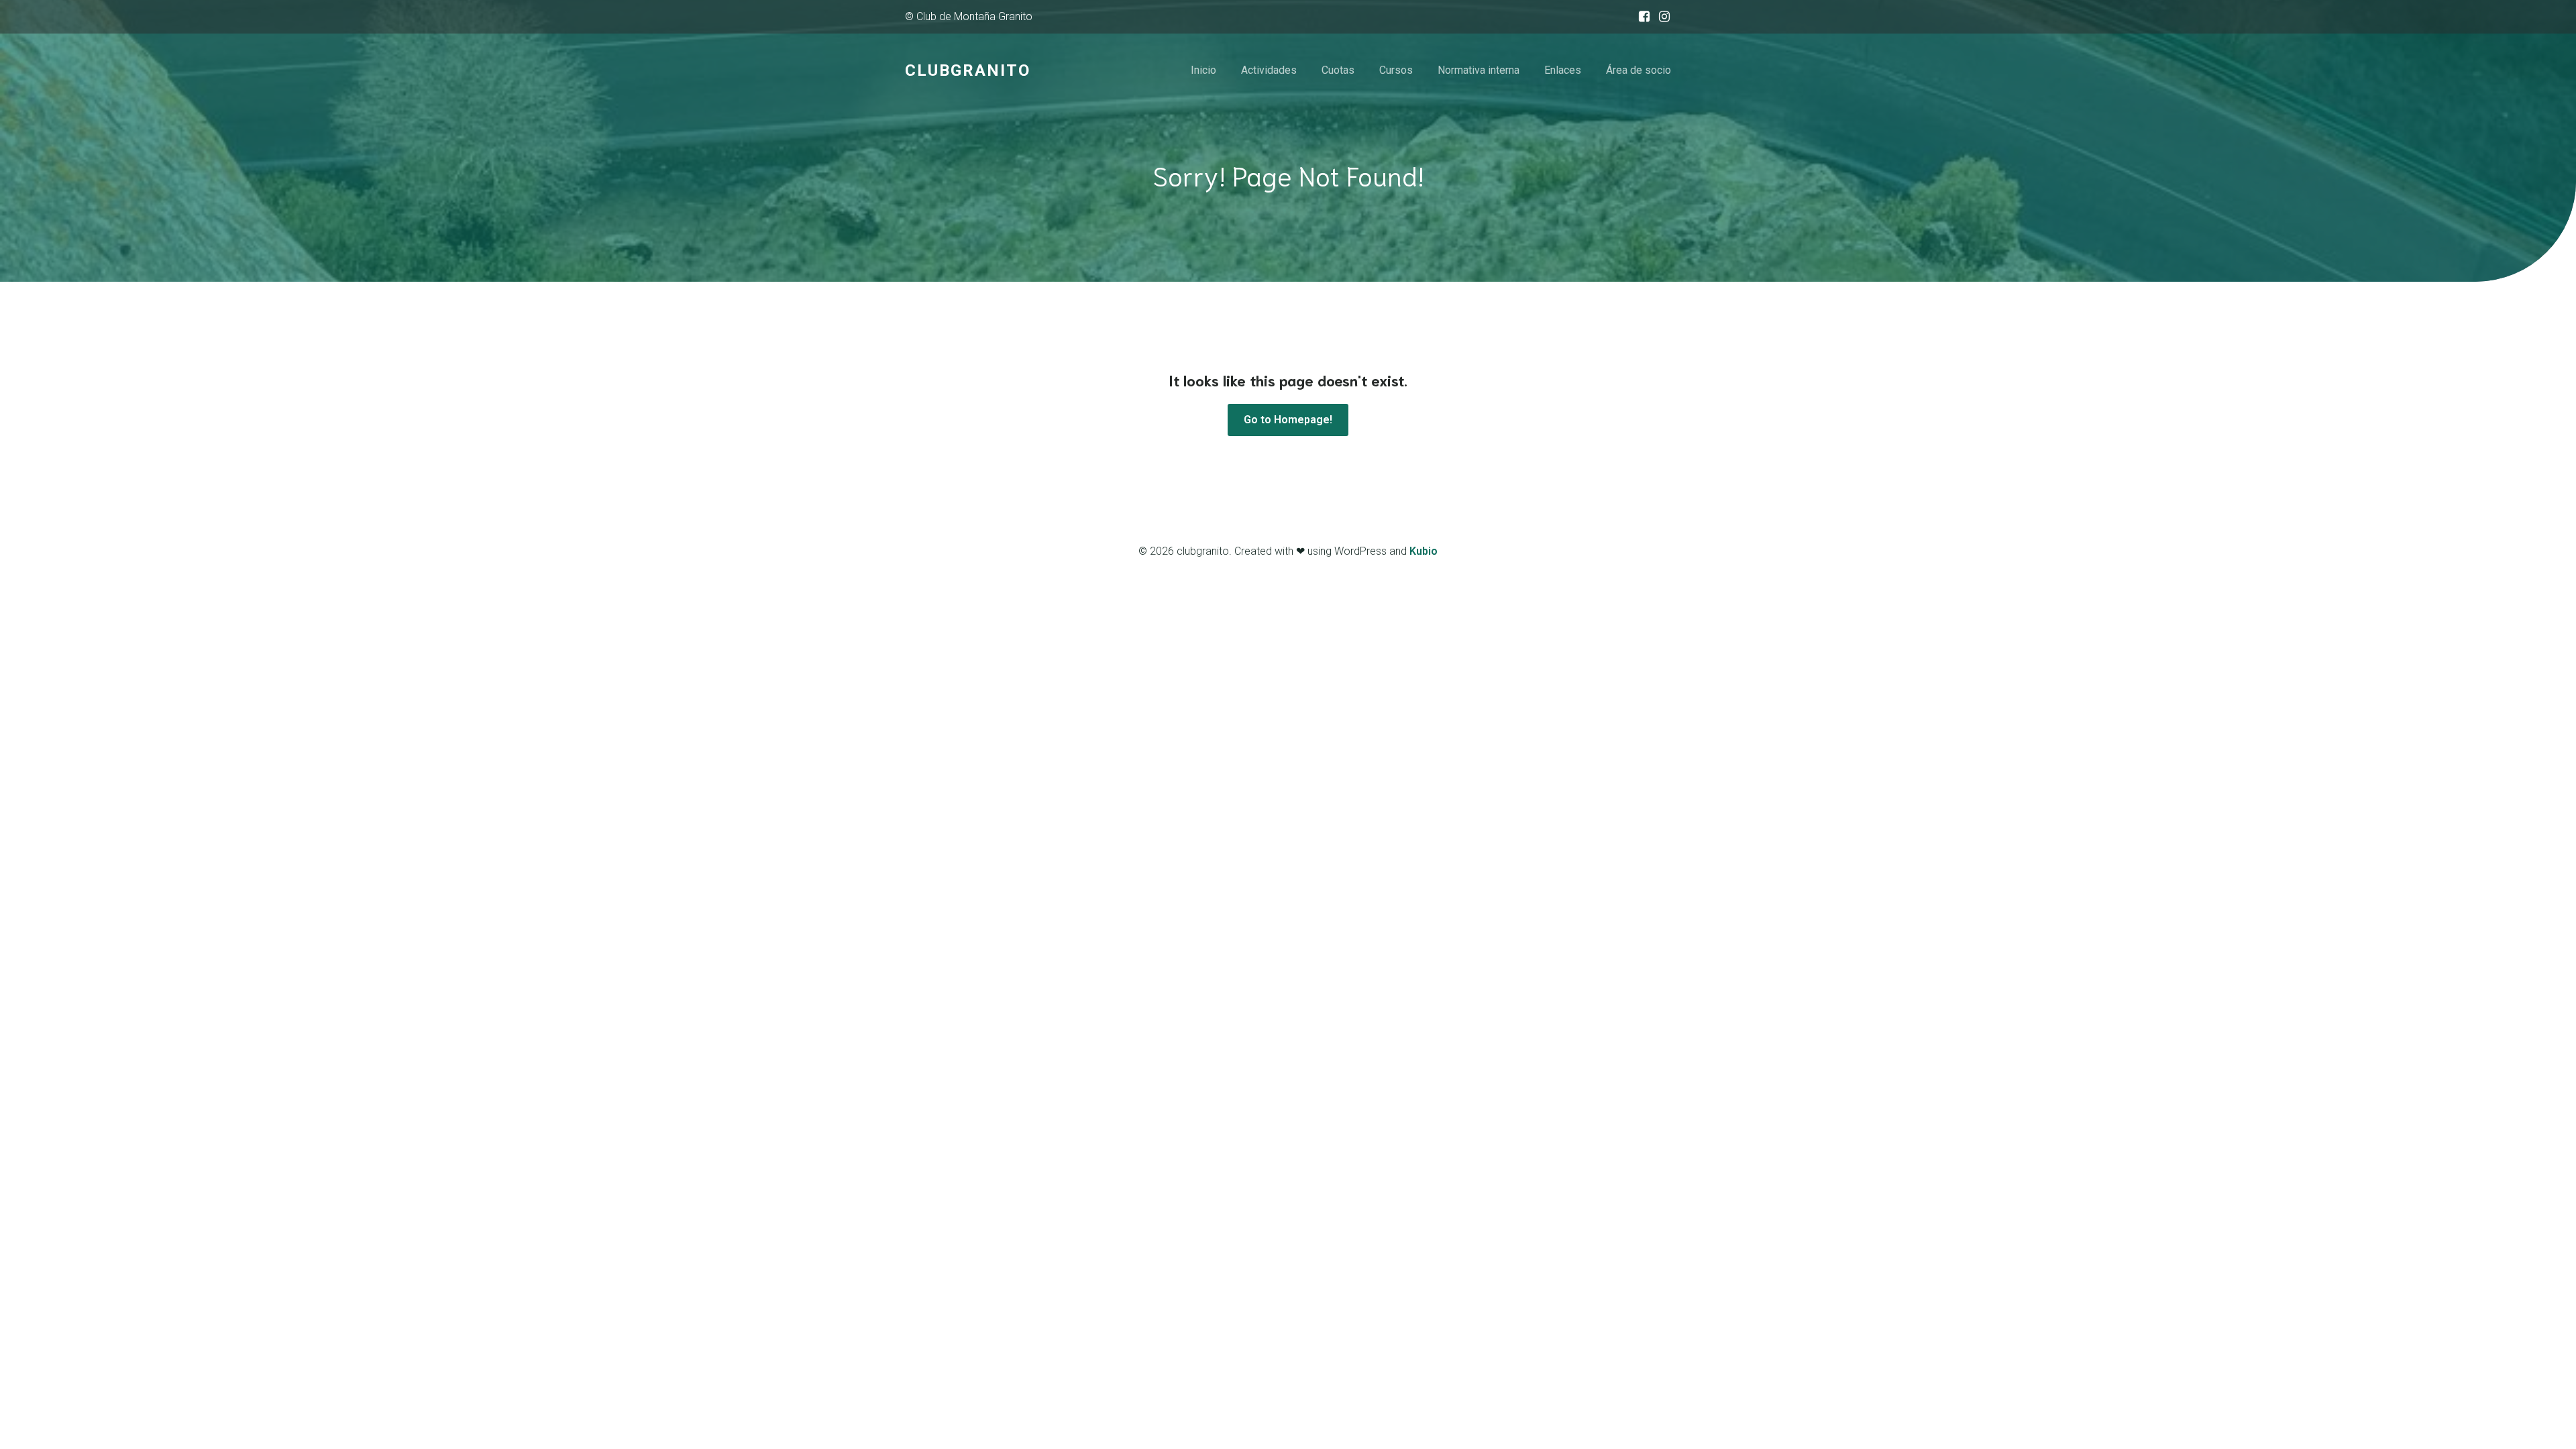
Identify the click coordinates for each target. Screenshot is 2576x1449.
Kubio (1424, 551)
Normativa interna (1479, 70)
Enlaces (1563, 70)
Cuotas (1338, 70)
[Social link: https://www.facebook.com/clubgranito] (1641, 17)
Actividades (1269, 70)
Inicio (1203, 70)
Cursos (1396, 70)
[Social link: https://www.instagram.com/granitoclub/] (1661, 17)
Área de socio (1639, 70)
